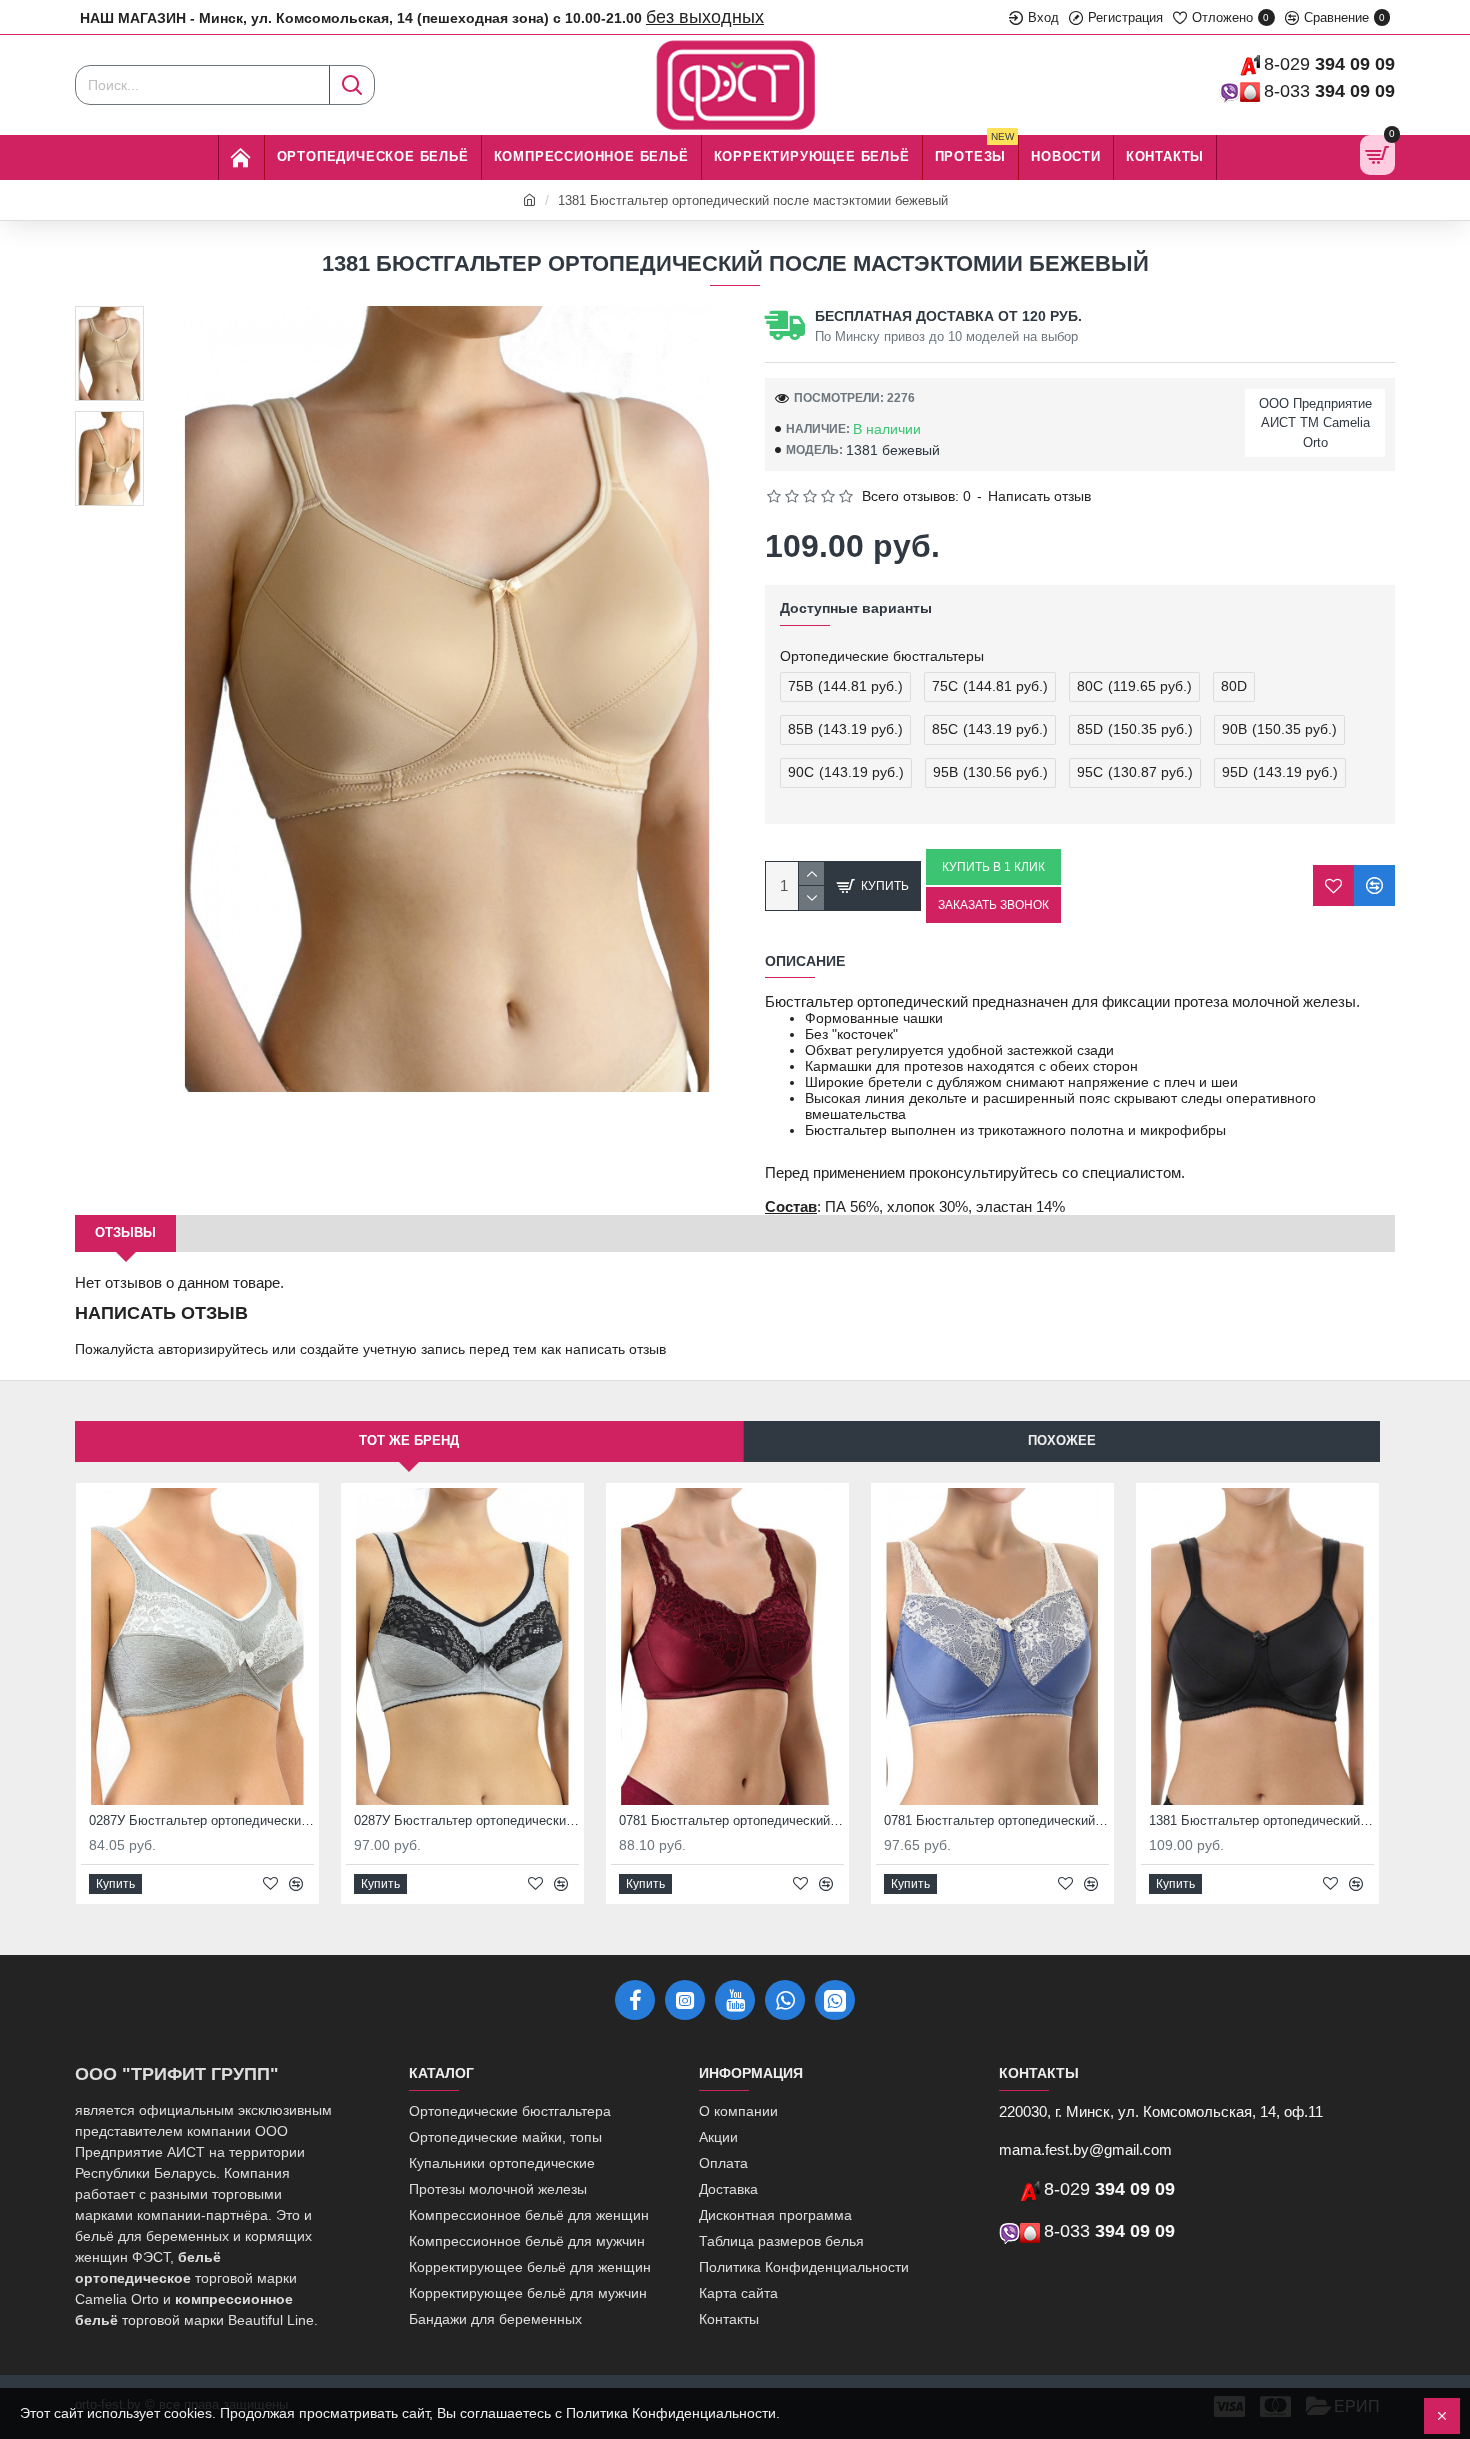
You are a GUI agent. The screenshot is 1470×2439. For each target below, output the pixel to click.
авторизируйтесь (213, 1349)
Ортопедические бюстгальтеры (882, 656)
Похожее (1062, 1440)
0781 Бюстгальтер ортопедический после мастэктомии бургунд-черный (731, 1820)
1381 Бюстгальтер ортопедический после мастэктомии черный (1261, 1820)
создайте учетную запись (382, 1349)
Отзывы (125, 1232)
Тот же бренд (409, 1440)
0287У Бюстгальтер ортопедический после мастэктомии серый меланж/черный (466, 1820)
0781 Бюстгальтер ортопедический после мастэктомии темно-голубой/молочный (996, 1820)
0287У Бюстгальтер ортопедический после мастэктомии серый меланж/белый (201, 1820)
